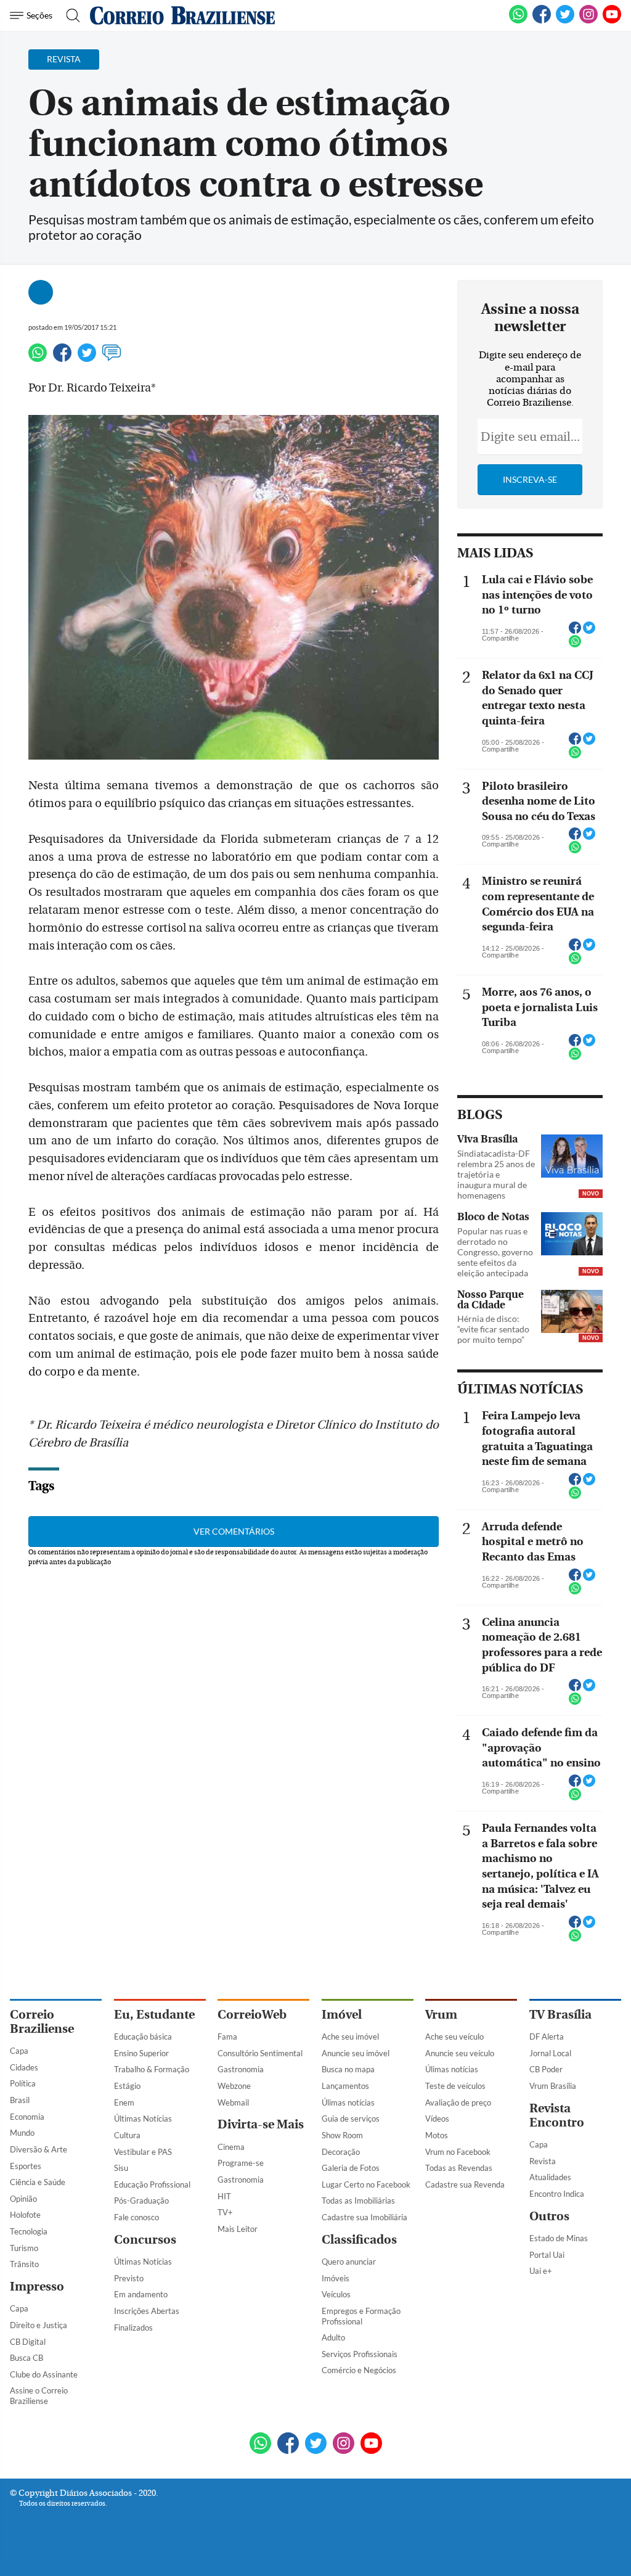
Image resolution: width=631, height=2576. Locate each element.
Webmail (233, 2102)
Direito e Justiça (39, 2325)
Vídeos (437, 2119)
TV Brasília (560, 2015)
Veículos (336, 2294)
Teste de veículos (455, 2086)
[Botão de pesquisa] (69, 15)
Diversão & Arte (39, 2149)
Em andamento (141, 2294)
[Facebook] (542, 21)
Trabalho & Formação (152, 2069)
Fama (227, 2037)
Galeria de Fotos (351, 2168)
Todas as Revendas (459, 2168)
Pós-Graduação (141, 2201)
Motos (437, 2135)
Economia (27, 2117)
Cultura (127, 2135)
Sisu (121, 2168)
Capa (19, 2051)
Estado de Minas (559, 2238)
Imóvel (342, 2015)
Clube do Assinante (44, 2374)
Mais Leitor (238, 2229)
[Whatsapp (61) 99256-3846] (518, 21)
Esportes (26, 2166)
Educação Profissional (152, 2184)
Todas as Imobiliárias (358, 2201)
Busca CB (26, 2358)
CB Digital (28, 2342)
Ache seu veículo (454, 2037)
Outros (549, 2216)
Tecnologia (29, 2231)
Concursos (145, 2240)
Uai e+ (541, 2271)
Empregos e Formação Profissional (361, 2316)
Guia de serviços (351, 2119)
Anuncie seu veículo (460, 2053)
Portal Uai (547, 2255)
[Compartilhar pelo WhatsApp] (575, 645)
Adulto (333, 2337)
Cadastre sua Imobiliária (364, 2217)
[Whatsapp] (38, 358)
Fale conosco (136, 2217)
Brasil (20, 2100)
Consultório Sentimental (260, 2053)
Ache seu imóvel (350, 2037)
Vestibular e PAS (143, 2152)
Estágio (127, 2086)
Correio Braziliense (42, 2022)
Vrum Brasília (553, 2086)
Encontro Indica (557, 2194)
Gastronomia (241, 2069)
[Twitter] (87, 358)
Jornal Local (550, 2053)
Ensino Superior (141, 2053)
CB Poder (546, 2069)
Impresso (37, 2287)
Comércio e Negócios (359, 2370)
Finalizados (133, 2328)
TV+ (225, 2212)
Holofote (25, 2215)
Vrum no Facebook (458, 2152)
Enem (124, 2102)
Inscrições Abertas (147, 2311)
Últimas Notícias (143, 2119)
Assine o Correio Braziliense (39, 2396)
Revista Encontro (557, 2115)
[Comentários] (112, 358)
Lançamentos (345, 2086)
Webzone (234, 2086)
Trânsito (24, 2264)
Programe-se (241, 2163)
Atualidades (550, 2177)
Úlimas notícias (348, 2102)
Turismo (24, 2248)
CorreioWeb (252, 2015)
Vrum (441, 2015)
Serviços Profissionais (360, 2354)
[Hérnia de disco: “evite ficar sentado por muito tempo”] (572, 1313)
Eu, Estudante (154, 2015)
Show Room (342, 2135)
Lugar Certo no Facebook (366, 2184)
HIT (224, 2196)
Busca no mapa (348, 2069)
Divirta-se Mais (261, 2124)
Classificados (359, 2240)
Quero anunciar (349, 2262)
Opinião (23, 2199)
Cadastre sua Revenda (465, 2184)
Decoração (341, 2152)
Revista (543, 2161)
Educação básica (143, 2037)
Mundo (22, 2133)
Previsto (129, 2278)
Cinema (231, 2147)
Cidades (24, 2067)
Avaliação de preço (458, 2102)
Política (23, 2083)
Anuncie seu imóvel (356, 2053)
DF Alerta (547, 2037)
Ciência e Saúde (38, 2182)
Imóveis (336, 2278)
